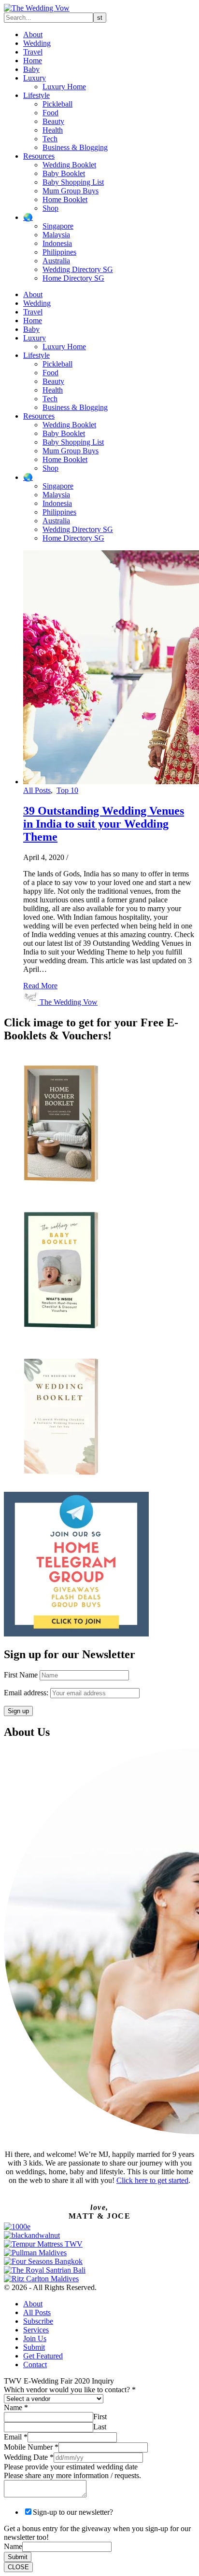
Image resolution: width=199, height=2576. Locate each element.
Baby (31, 69)
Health (53, 130)
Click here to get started (152, 2180)
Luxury (35, 78)
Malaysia (56, 235)
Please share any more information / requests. (72, 2475)
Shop (50, 208)
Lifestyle (36, 95)
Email (16, 2437)
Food (50, 113)
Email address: (27, 1693)
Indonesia (57, 243)
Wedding (37, 43)
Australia (56, 261)
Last (100, 2427)
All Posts (37, 790)
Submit (34, 2347)
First (100, 2417)
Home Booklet (65, 199)
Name (16, 2407)
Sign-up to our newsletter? (73, 2512)
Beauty (53, 121)
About (33, 34)
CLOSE (18, 2567)
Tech (50, 139)
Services (36, 2330)
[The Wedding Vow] (37, 8)
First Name (21, 1675)
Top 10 (67, 790)
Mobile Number (31, 2447)
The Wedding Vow (69, 1002)
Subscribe (38, 2321)
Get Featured (43, 2356)
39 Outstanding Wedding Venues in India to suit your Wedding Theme (104, 824)
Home (33, 61)
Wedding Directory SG (78, 269)
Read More (40, 986)
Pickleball (57, 104)
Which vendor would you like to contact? (70, 2390)
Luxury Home (64, 87)
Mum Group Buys (71, 191)
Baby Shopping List (73, 182)
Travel (33, 52)
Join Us (35, 2338)
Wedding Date (29, 2457)
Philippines (59, 252)
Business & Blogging (75, 147)
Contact (35, 2365)
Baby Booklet (64, 173)
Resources (39, 156)
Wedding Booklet (69, 165)
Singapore (58, 226)
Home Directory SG (73, 278)
